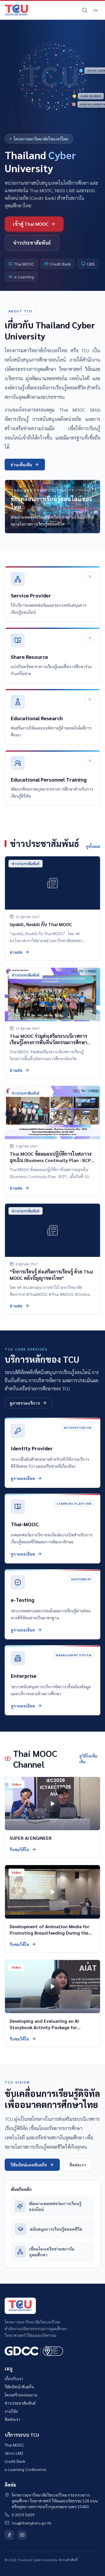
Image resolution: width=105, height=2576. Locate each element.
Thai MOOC (14, 2445)
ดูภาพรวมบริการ (25, 1403)
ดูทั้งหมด (93, 846)
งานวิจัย (11, 2411)
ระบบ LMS (14, 2453)
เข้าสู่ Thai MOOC (31, 224)
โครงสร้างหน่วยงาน (21, 2395)
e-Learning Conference (26, 2469)
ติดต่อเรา (78, 2165)
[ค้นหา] (85, 10)
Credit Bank (15, 2461)
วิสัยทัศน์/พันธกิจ (19, 2387)
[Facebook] (9, 2535)
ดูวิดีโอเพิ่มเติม (88, 1759)
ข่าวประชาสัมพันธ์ (32, 243)
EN (96, 10)
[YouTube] (22, 2535)
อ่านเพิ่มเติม (21, 465)
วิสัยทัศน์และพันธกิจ (29, 2165)
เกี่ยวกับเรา (14, 2378)
